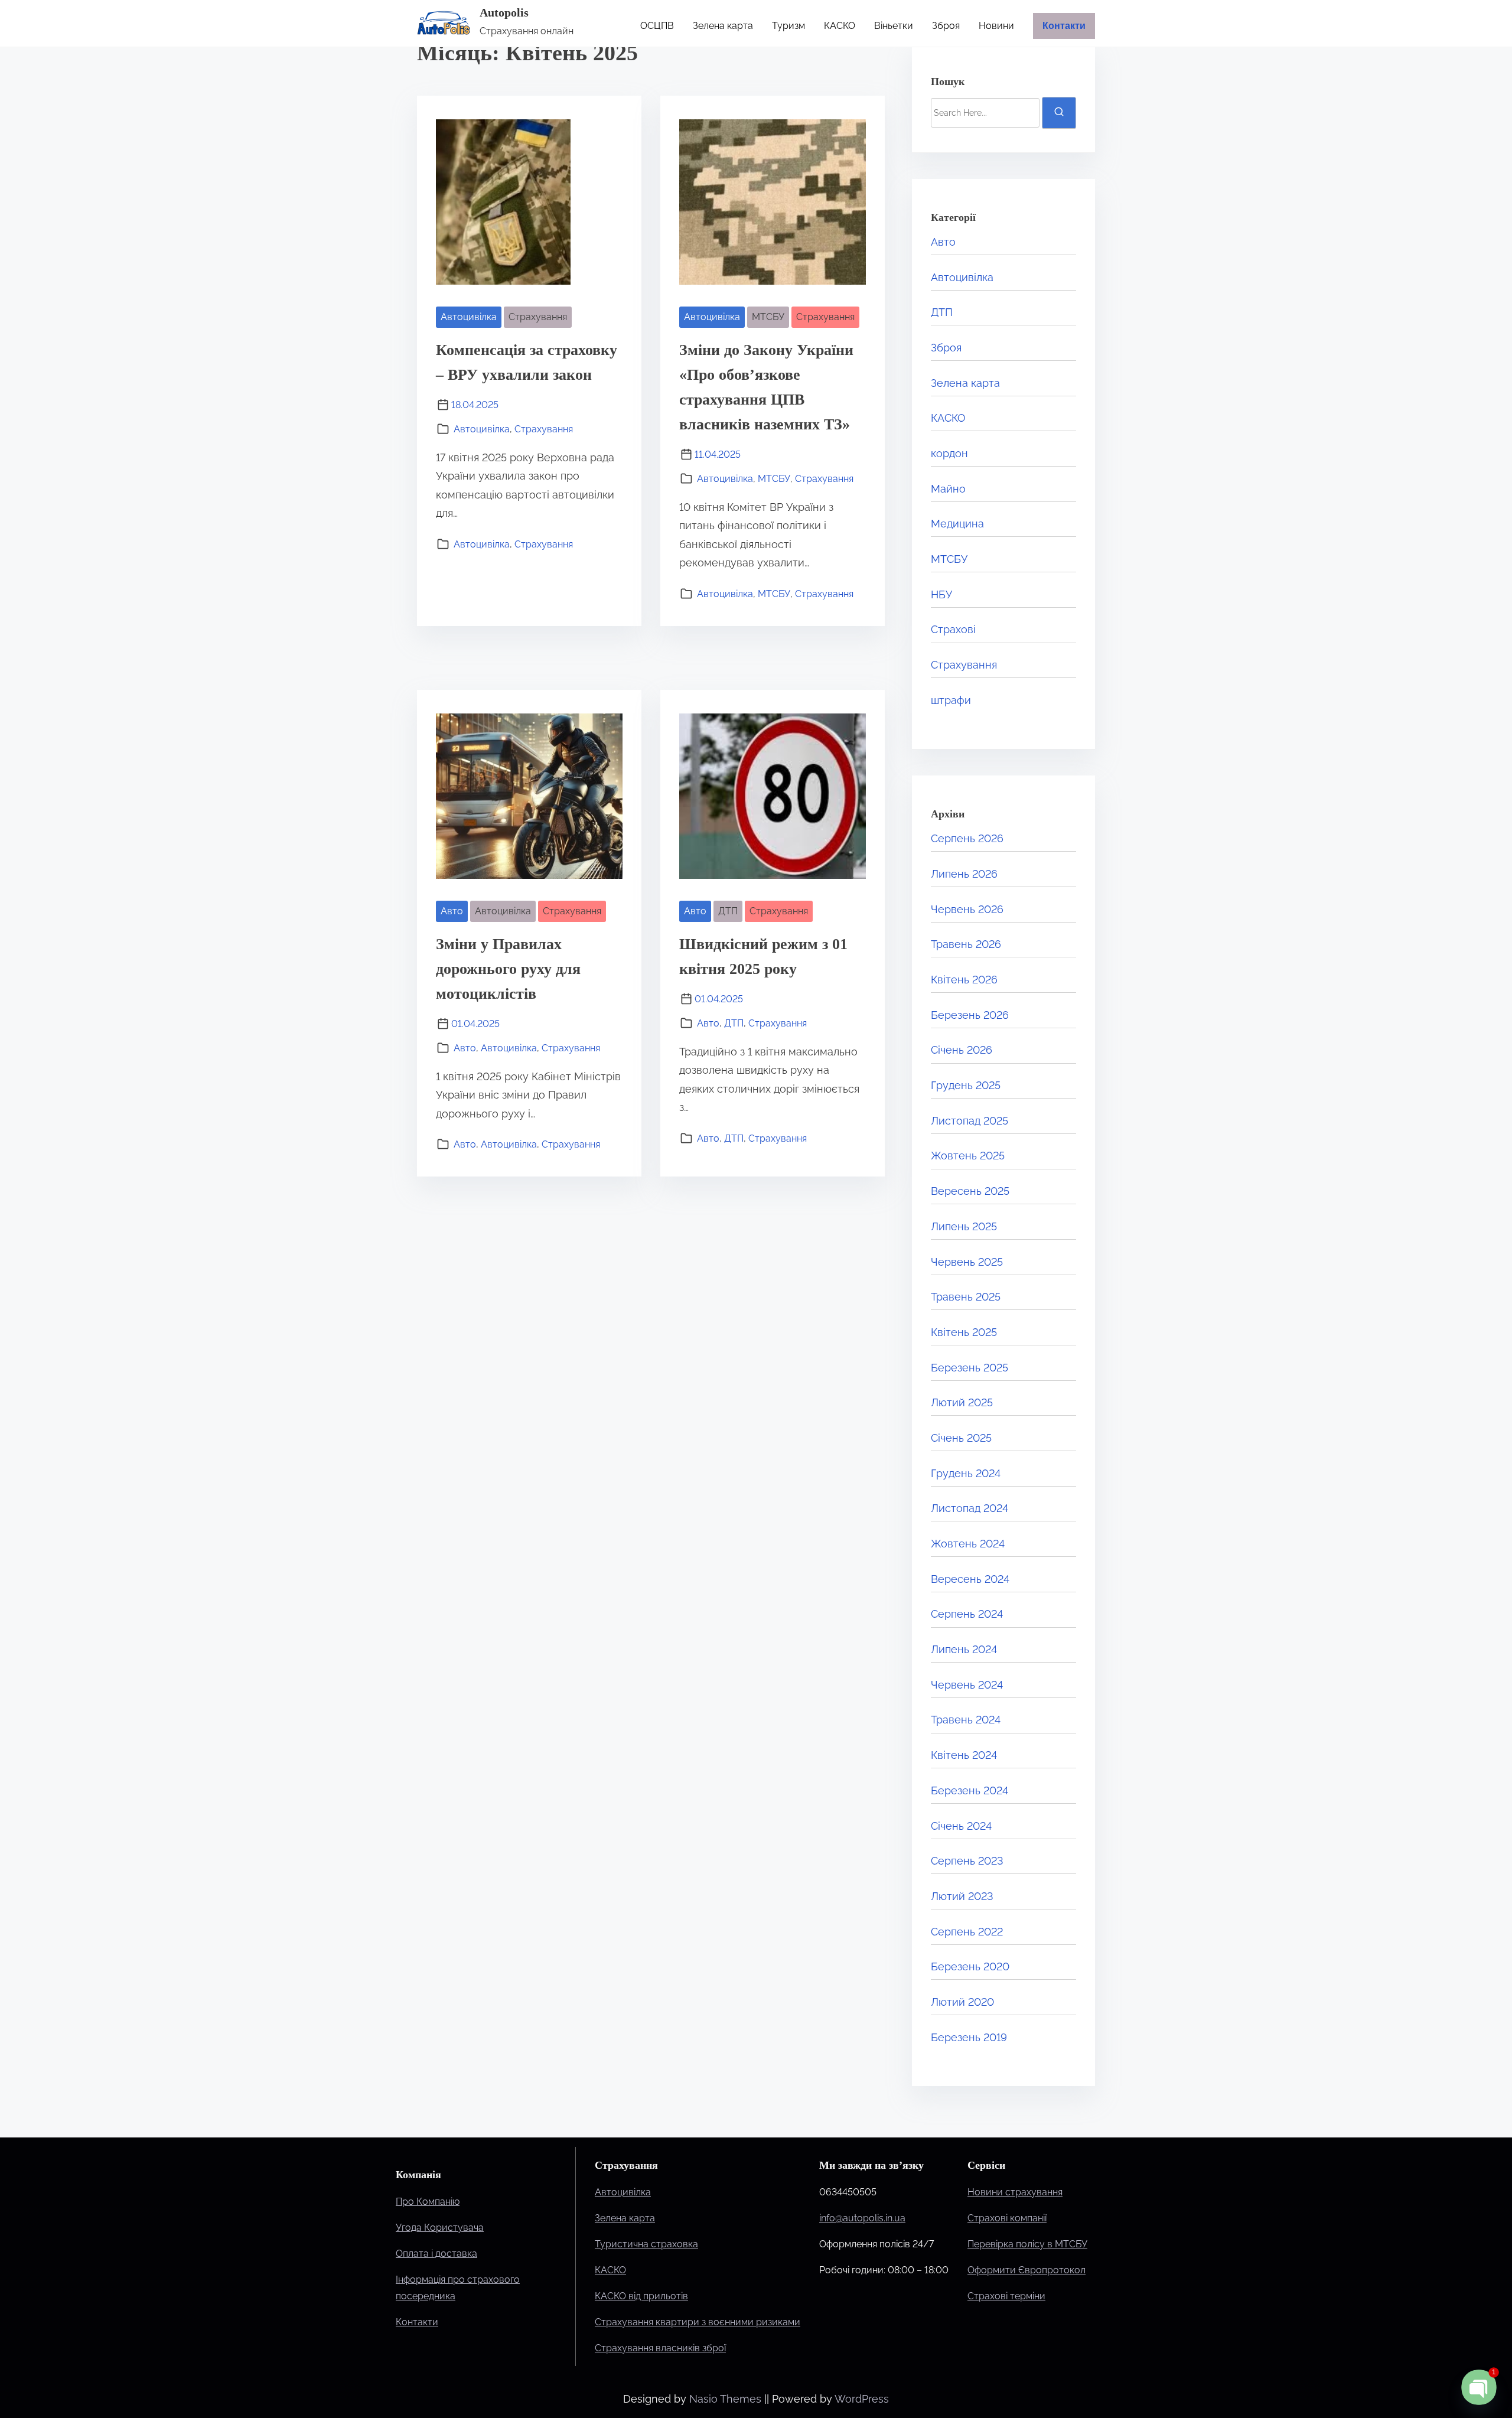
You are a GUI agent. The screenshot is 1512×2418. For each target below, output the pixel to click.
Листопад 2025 (970, 1121)
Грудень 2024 (966, 1473)
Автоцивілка (469, 317)
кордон (949, 453)
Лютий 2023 (962, 1896)
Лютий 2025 (962, 1402)
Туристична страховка (646, 2244)
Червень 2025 (967, 1262)
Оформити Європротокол (1027, 2270)
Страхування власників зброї (660, 2348)
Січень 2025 (961, 1438)
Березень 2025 (970, 1368)
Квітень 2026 (964, 980)
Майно (948, 489)
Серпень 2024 (967, 1614)
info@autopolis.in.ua (862, 2218)
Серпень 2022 (967, 1932)
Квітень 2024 (964, 1755)
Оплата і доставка (436, 2254)
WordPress (862, 2399)
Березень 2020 (970, 1966)
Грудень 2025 (966, 1085)
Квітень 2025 (964, 1332)
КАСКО (948, 418)
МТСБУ (768, 317)
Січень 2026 (962, 1050)
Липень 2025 (964, 1226)
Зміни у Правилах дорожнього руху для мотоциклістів (508, 969)
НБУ (941, 594)
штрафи (951, 700)
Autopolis (504, 12)
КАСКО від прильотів (641, 2296)
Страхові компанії (1007, 2218)
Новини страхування (1015, 2192)
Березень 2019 (969, 2037)
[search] (1059, 113)
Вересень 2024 (970, 1579)
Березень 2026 (970, 1015)
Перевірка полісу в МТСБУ (1027, 2244)
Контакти (417, 2322)
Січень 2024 (961, 1826)
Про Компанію (428, 2202)
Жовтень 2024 (968, 1544)
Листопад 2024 (970, 1508)
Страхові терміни (1006, 2296)
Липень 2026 (964, 874)
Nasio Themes (727, 2399)
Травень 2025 (966, 1297)
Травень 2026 (966, 944)
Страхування (538, 317)
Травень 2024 (966, 1720)
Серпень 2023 (967, 1861)
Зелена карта (965, 383)
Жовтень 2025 (968, 1156)
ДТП (728, 911)
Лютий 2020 (962, 2002)
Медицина (957, 524)
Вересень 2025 (970, 1191)
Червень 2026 (967, 909)
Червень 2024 (967, 1685)
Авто (452, 911)
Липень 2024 (964, 1649)
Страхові (953, 629)
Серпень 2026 (967, 838)
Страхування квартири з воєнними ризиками (698, 2322)
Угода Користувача (440, 2228)
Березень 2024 (970, 1790)
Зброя (946, 348)
